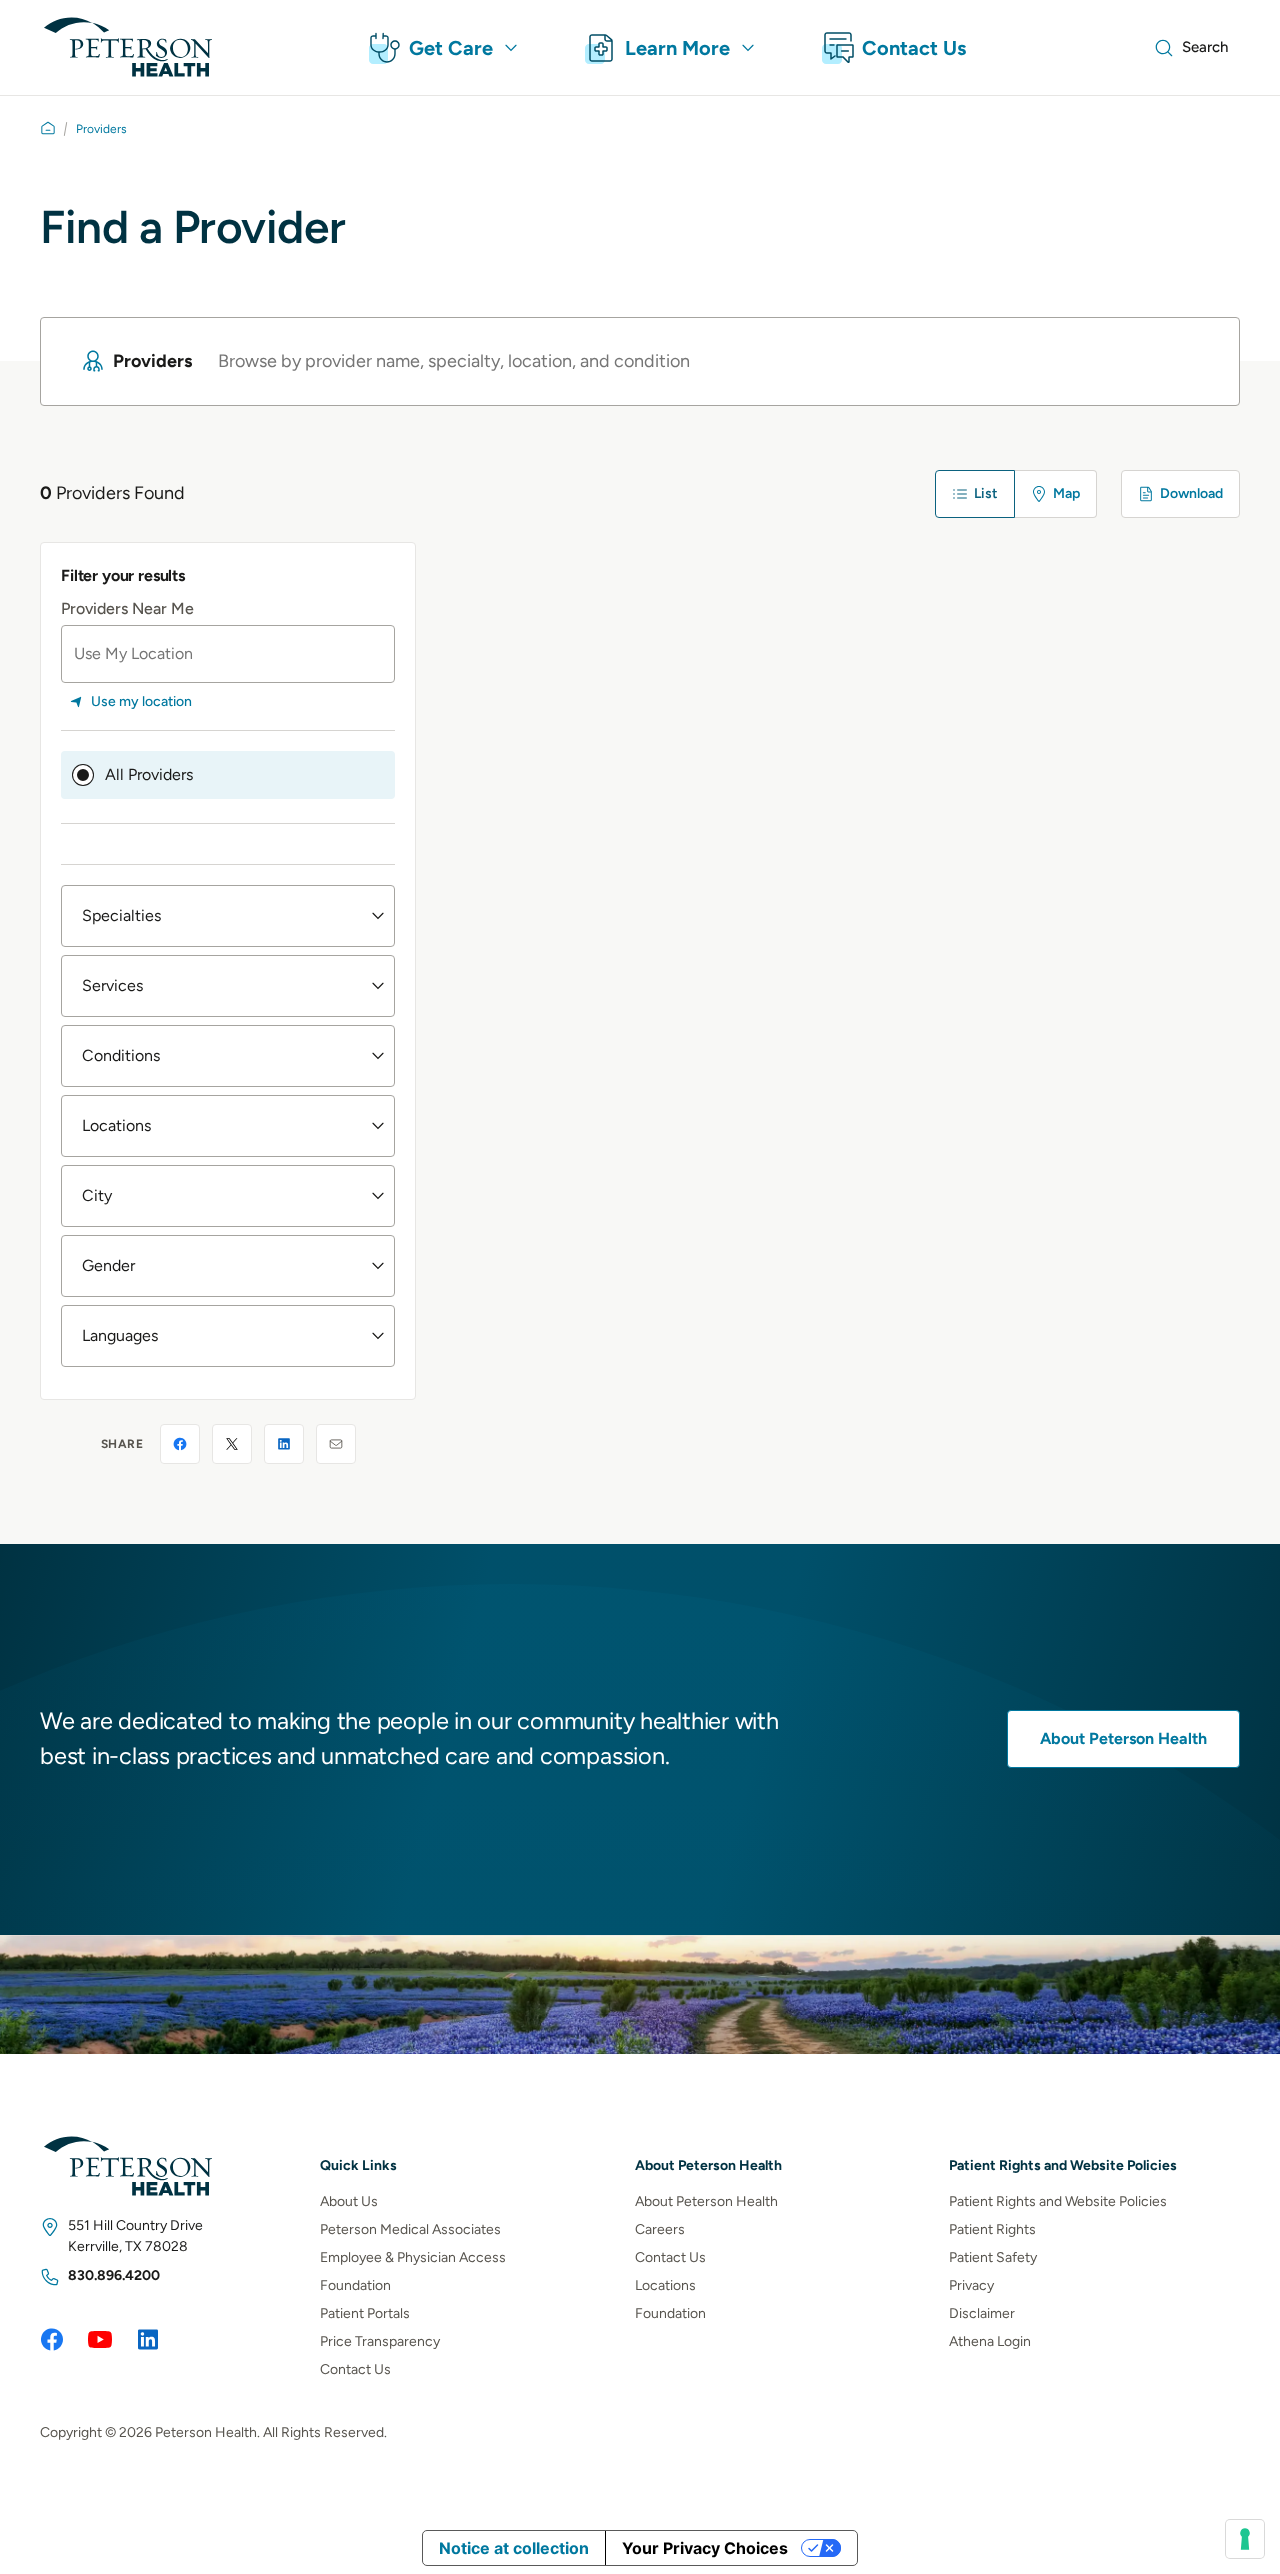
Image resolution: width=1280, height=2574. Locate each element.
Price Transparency (380, 2340)
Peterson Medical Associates (410, 2228)
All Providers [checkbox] (149, 774)
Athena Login (990, 2340)
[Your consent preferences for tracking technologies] (1245, 2539)
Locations (665, 2284)
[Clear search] (1187, 361)
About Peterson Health (1123, 1738)
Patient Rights (992, 2228)
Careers (660, 2228)
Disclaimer (982, 2312)
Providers (101, 129)
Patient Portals (365, 2312)
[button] (228, 916)
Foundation (355, 2284)
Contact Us (355, 2368)
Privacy (971, 2284)
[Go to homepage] (48, 128)
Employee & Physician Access (413, 2256)
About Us (349, 2200)
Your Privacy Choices (705, 2548)
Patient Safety (993, 2256)
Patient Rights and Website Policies (1058, 2200)
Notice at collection (514, 2548)
